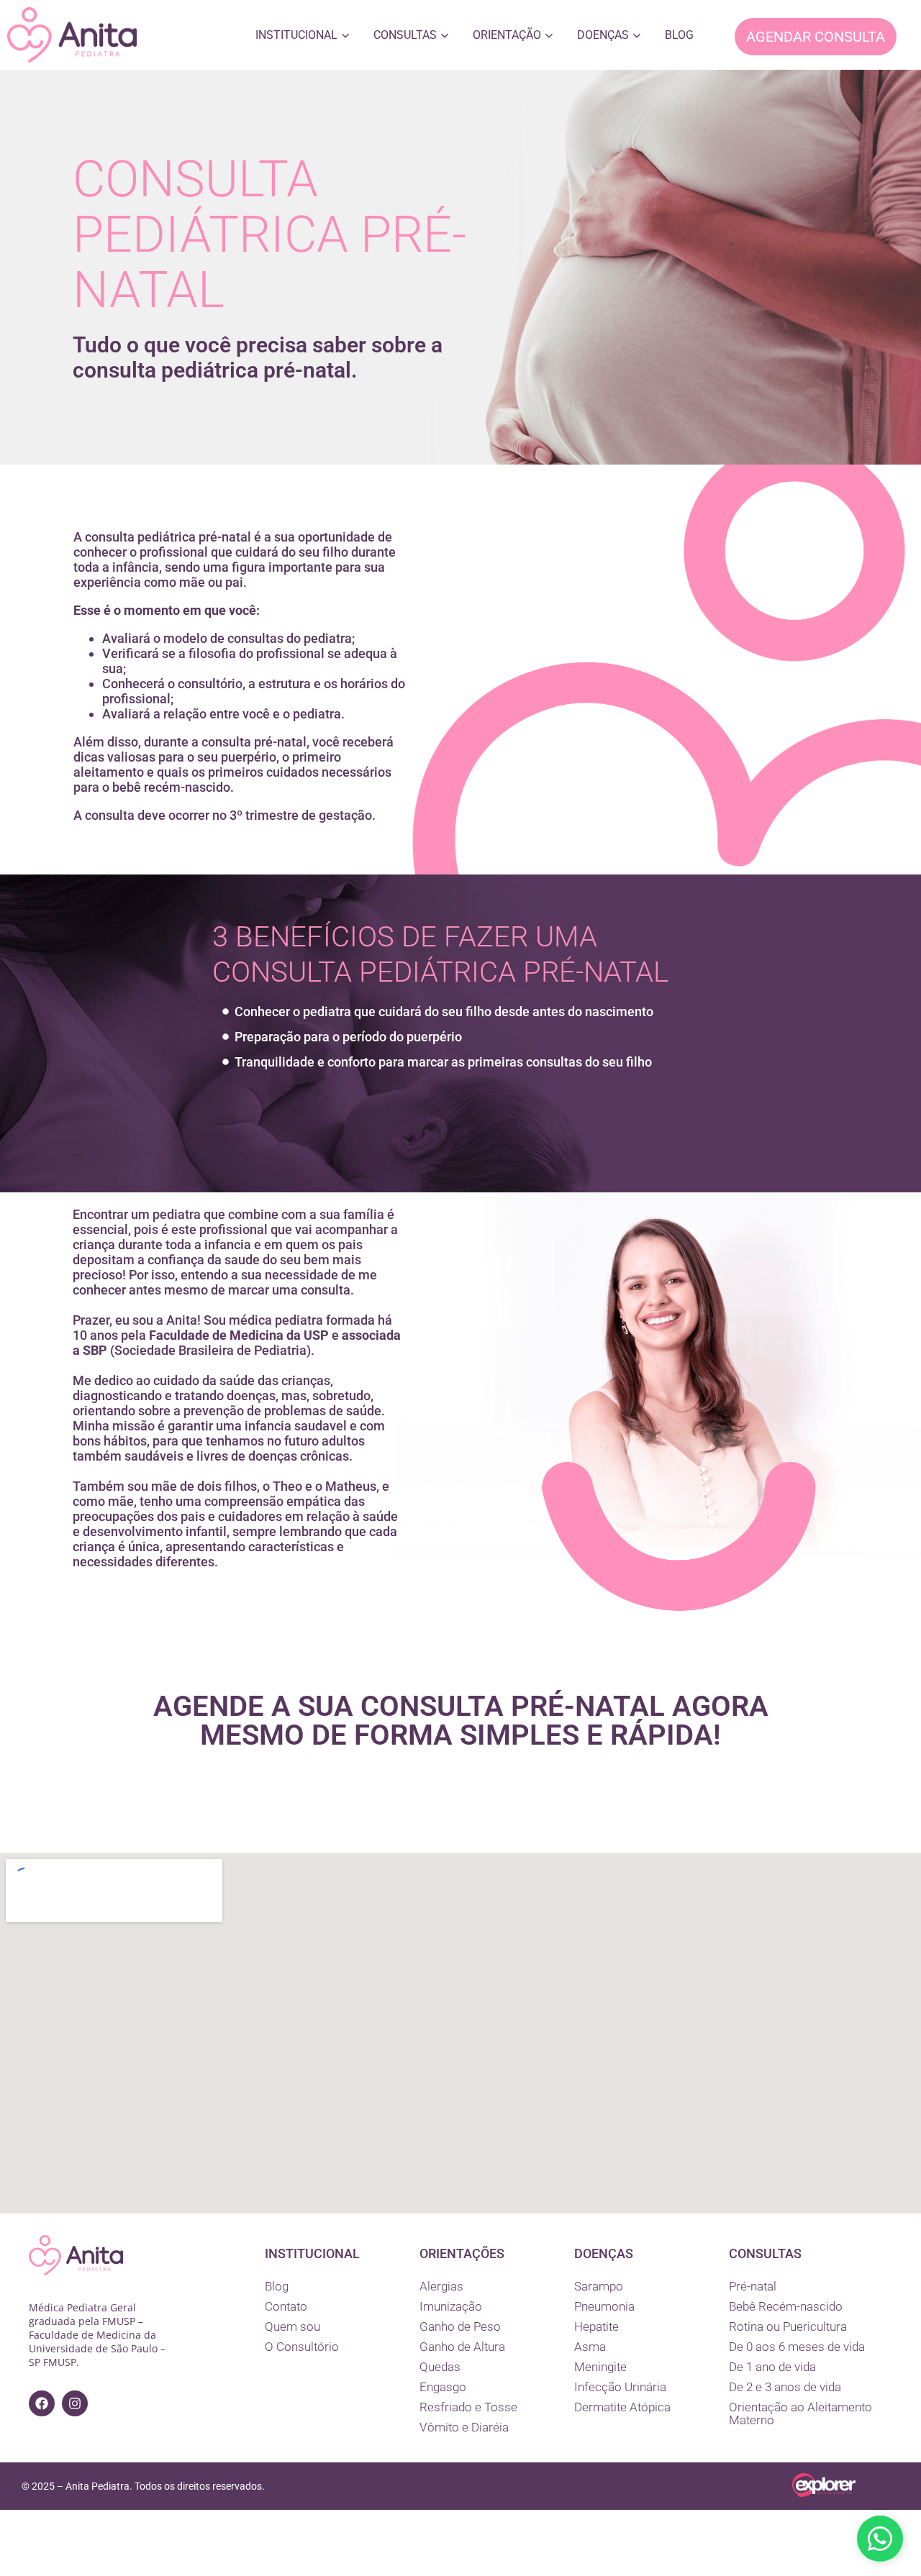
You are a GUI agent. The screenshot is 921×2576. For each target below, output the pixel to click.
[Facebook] (42, 2403)
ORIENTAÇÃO (507, 35)
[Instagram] (75, 2403)
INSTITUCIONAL (296, 35)
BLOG (679, 35)
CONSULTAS (405, 35)
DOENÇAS (603, 35)
